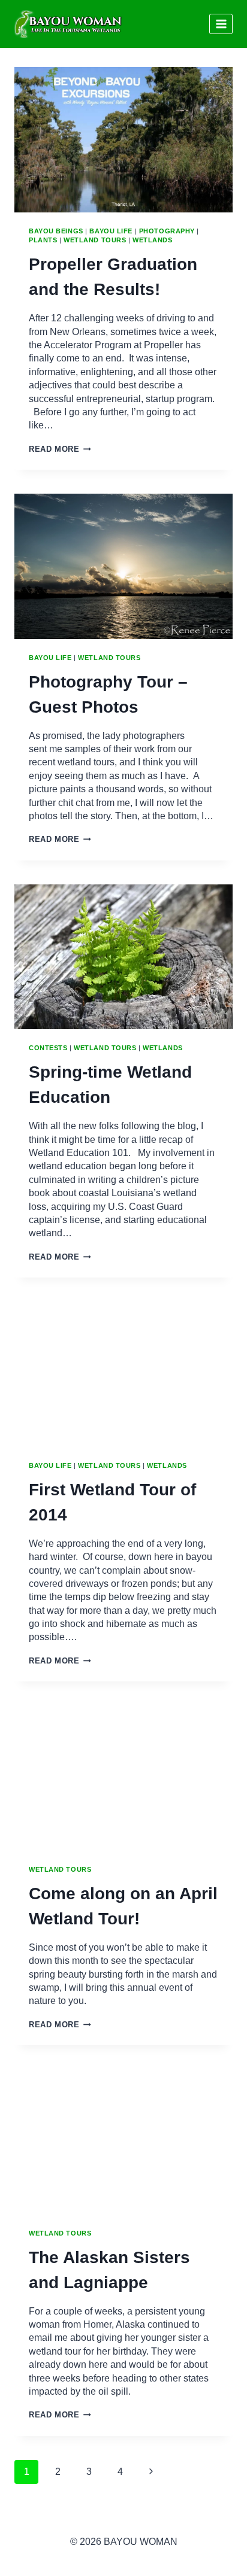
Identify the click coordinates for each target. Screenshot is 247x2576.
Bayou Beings (56, 231)
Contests (48, 1048)
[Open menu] (221, 24)
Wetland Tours (95, 240)
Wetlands (152, 240)
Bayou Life (111, 231)
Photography (167, 231)
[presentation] (123, 140)
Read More (60, 449)
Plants (43, 240)
